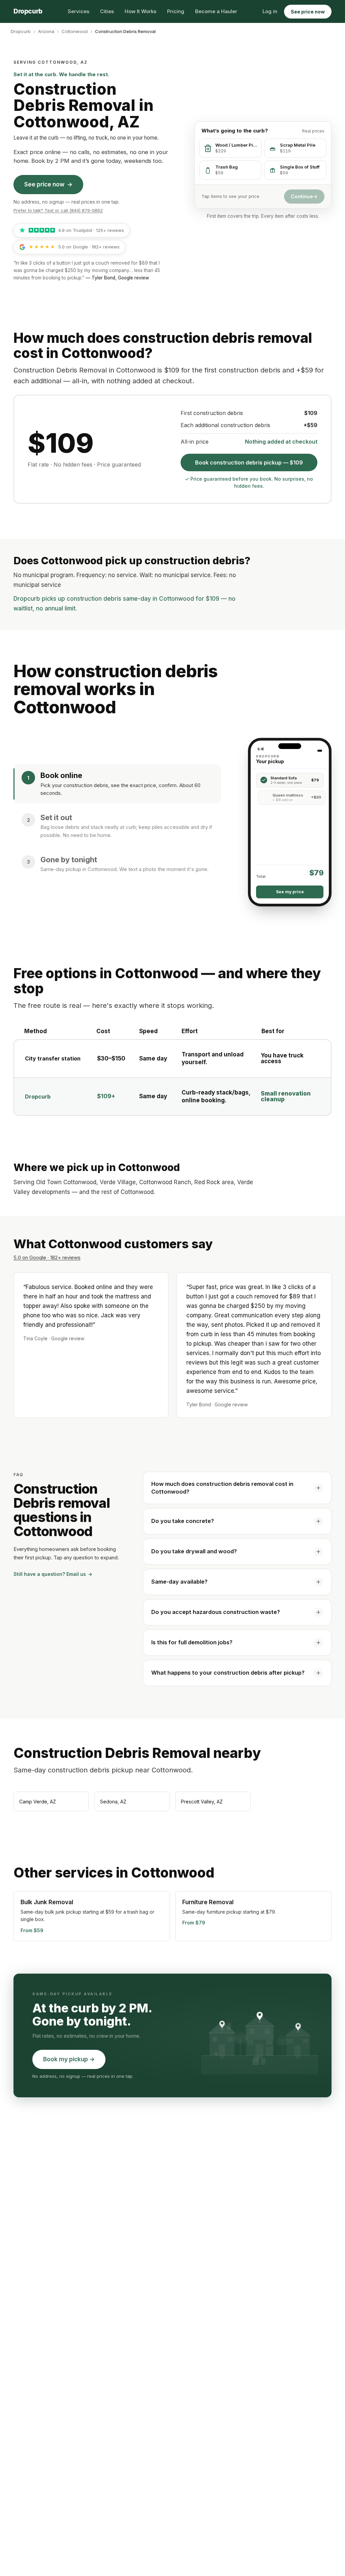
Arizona (46, 31)
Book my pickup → (69, 2059)
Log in (270, 11)
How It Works (140, 11)
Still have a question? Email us (53, 1574)
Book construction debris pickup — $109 (249, 462)
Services (79, 11)
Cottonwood (75, 31)
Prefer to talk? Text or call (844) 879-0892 (58, 210)
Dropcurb (21, 31)
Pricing (176, 11)
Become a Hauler (216, 11)
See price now (308, 12)
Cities (107, 11)
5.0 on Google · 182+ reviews (47, 1257)
